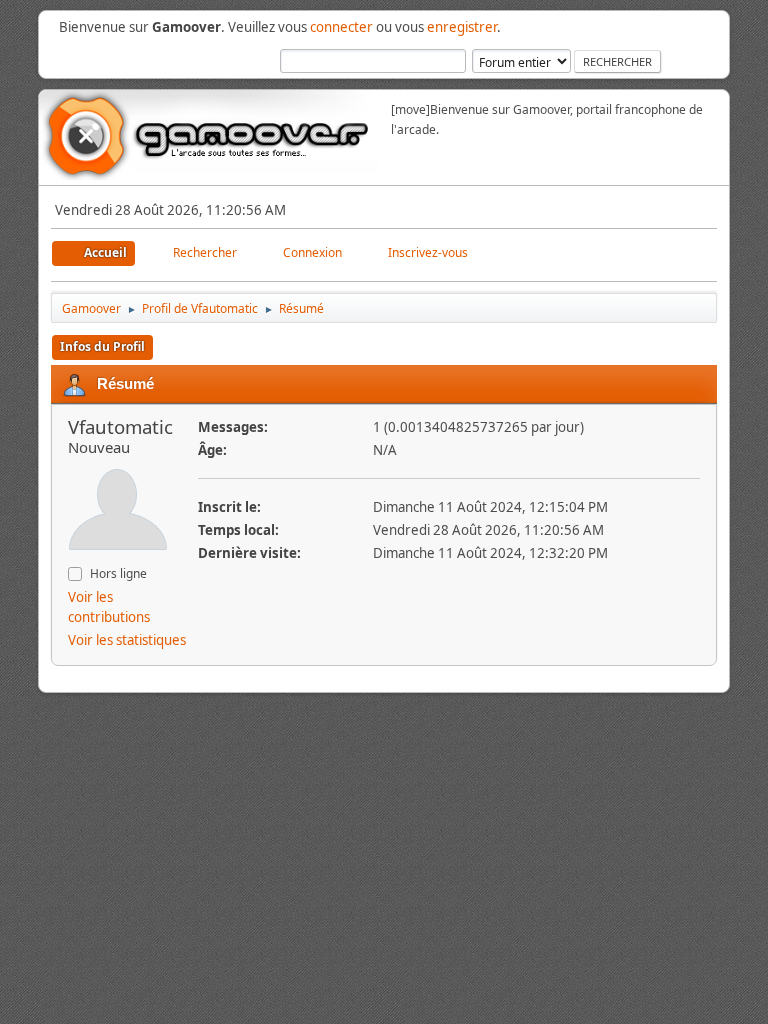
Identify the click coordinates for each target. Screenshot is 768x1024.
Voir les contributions (109, 607)
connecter (341, 27)
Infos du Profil (102, 346)
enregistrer (462, 27)
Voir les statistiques (127, 640)
